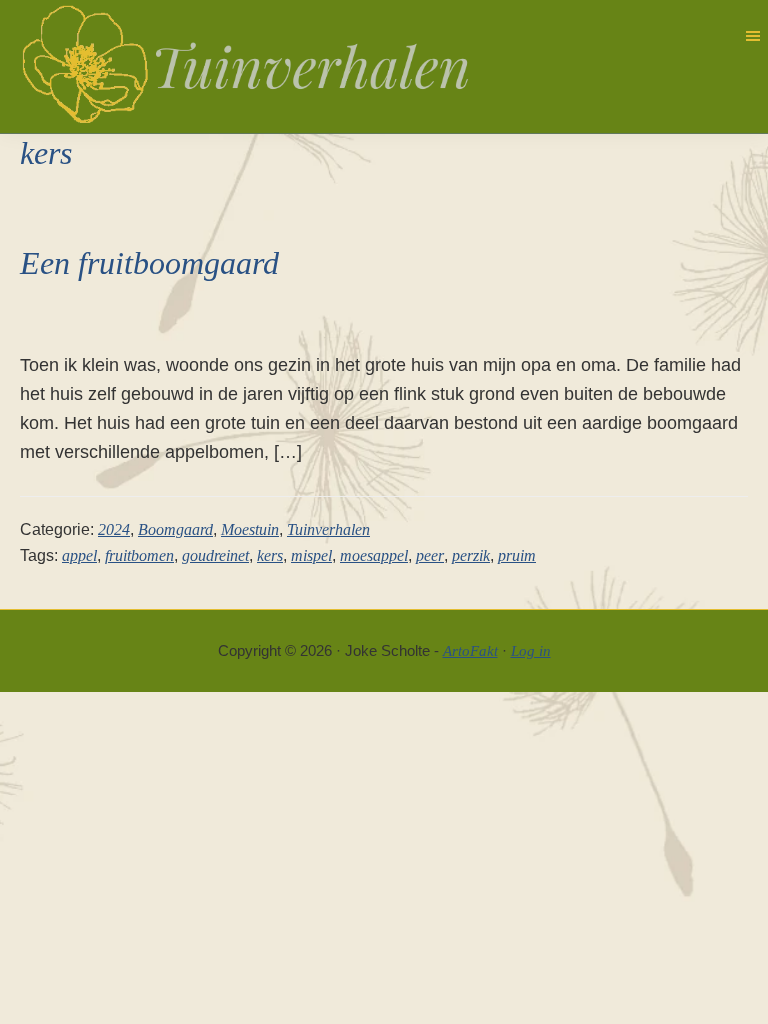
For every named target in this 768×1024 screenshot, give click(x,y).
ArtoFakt (470, 651)
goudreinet (215, 555)
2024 (114, 529)
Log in (531, 651)
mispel (311, 555)
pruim (517, 555)
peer (430, 555)
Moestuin (250, 529)
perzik (471, 555)
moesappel (374, 555)
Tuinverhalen (328, 529)
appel (79, 555)
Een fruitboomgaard (149, 263)
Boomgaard (175, 529)
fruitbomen (139, 555)
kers (270, 555)
